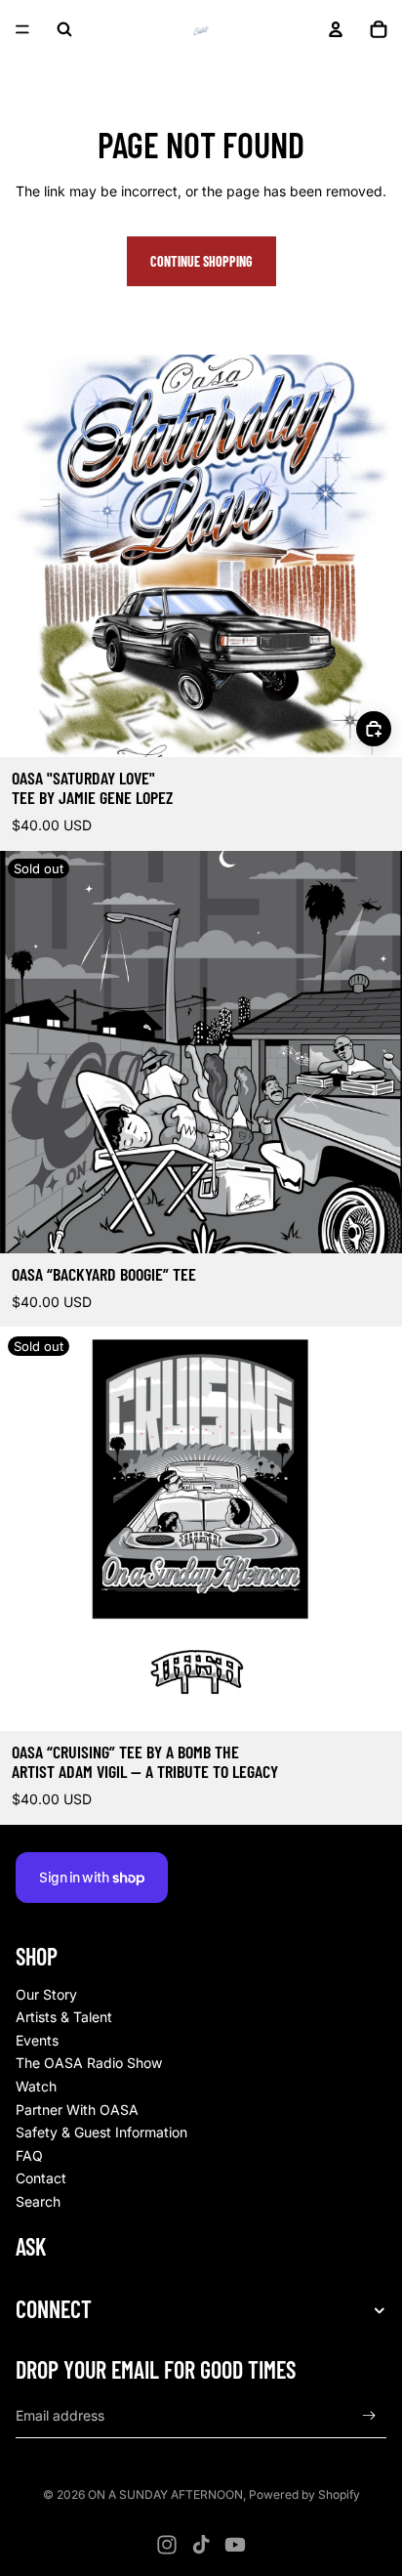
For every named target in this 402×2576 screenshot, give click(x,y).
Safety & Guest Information (101, 2132)
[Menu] (22, 29)
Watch (36, 2086)
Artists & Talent (64, 2017)
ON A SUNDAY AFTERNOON (165, 2494)
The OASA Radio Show (89, 2063)
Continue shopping (201, 261)
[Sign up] (369, 2416)
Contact (41, 2178)
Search (38, 2201)
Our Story (46, 1994)
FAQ (29, 2155)
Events (37, 2040)
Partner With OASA (77, 2110)
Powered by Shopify (304, 2494)
